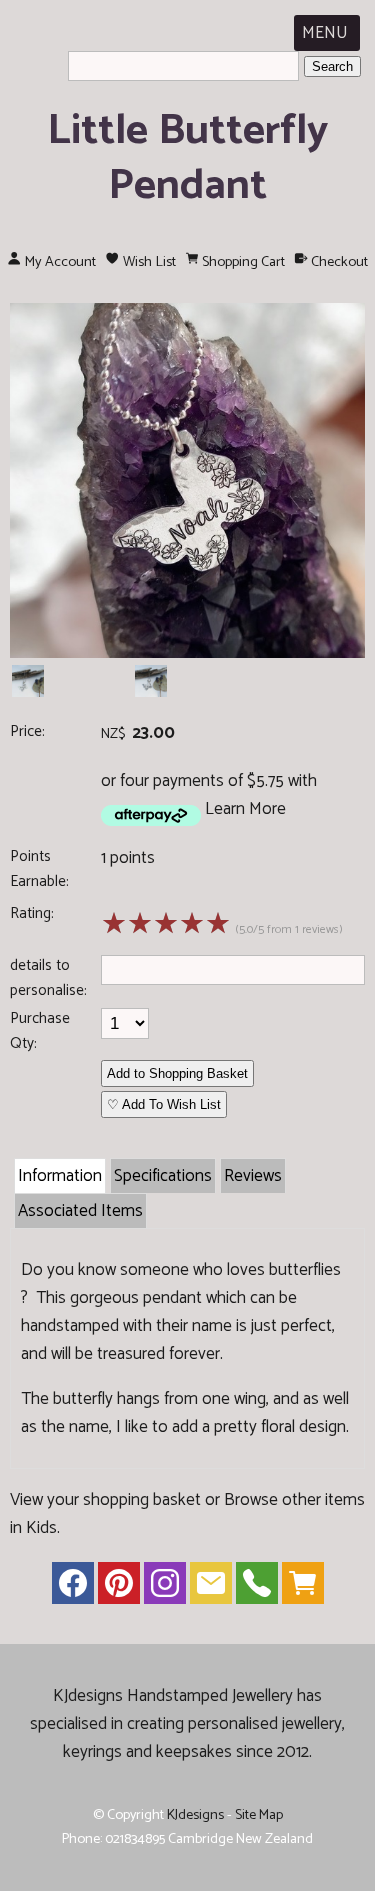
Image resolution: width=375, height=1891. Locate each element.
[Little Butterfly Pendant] (187, 653)
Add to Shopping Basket (177, 1073)
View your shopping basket (105, 1500)
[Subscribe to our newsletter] (211, 1588)
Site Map (259, 1815)
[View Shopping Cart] (303, 1588)
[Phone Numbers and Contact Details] (257, 1588)
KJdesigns (195, 1815)
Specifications (163, 1176)
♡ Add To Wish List (164, 1104)
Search (332, 66)
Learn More (245, 809)
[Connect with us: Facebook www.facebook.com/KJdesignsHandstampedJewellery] (73, 1588)
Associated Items (80, 1211)
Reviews (253, 1176)
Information (60, 1176)
